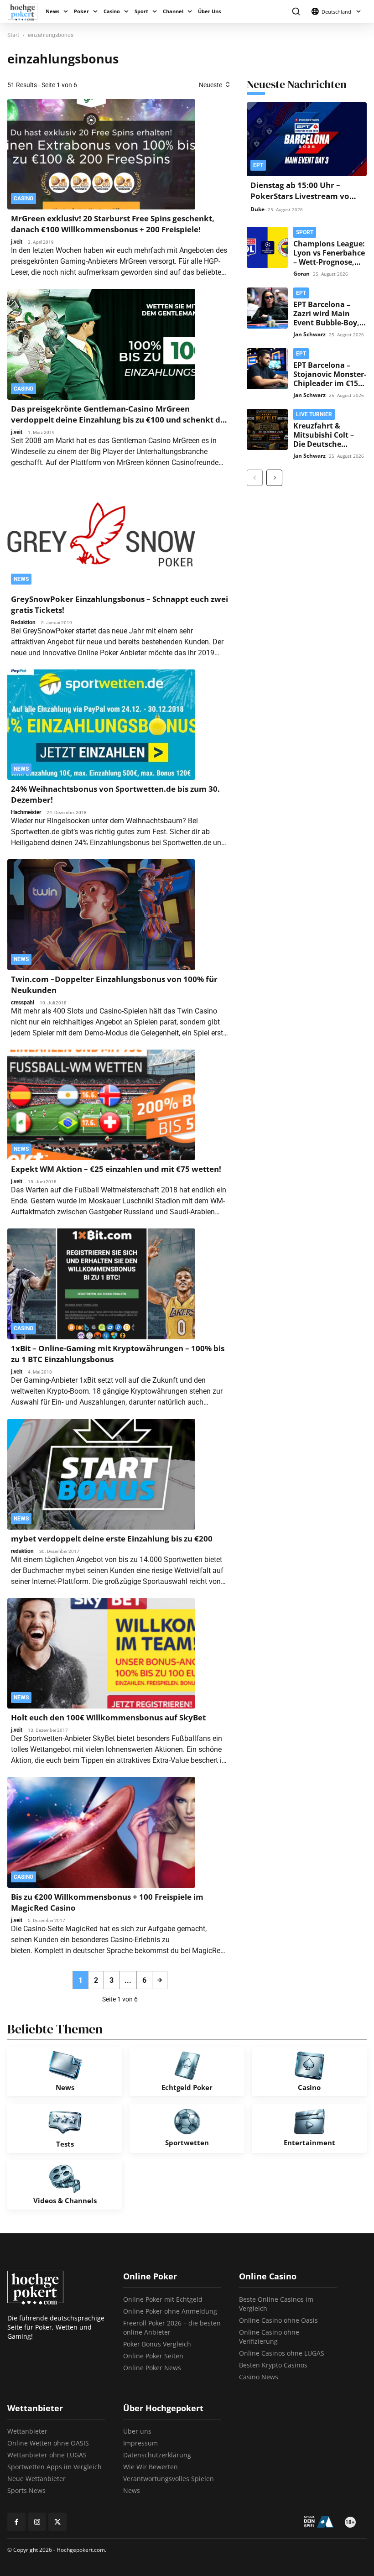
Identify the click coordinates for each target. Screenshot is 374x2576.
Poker (81, 11)
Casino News (259, 2377)
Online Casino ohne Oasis (278, 2320)
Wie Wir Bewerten (151, 2467)
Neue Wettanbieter (36, 2479)
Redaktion (23, 622)
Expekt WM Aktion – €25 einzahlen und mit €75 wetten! (116, 1169)
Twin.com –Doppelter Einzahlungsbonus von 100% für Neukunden (114, 985)
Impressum (140, 2443)
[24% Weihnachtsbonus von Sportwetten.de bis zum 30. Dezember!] (101, 725)
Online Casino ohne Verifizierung (269, 2337)
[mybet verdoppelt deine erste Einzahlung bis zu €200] (101, 1474)
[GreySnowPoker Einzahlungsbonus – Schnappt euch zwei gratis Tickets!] (101, 535)
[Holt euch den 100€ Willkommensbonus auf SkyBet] (101, 1654)
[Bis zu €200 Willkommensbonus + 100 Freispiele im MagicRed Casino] (101, 1832)
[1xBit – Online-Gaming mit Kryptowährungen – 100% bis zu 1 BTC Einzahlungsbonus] (101, 1284)
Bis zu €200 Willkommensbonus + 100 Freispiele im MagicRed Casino (107, 1902)
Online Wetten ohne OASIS (48, 2443)
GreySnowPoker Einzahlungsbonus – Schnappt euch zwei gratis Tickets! (119, 604)
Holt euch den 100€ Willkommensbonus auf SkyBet (108, 1717)
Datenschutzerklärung (157, 2455)
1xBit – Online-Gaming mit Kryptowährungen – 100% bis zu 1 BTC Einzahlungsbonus (118, 1354)
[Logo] (25, 12)
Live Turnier (314, 414)
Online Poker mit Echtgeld (163, 2299)
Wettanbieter (27, 2431)
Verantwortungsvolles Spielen (169, 2479)
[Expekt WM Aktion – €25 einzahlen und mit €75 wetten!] (101, 1105)
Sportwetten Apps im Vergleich (55, 2467)
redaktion (22, 1551)
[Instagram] (37, 2522)
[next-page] (160, 1980)
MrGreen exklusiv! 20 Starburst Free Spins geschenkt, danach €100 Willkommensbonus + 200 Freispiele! (113, 224)
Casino (112, 11)
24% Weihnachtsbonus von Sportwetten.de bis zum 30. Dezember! (115, 794)
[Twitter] (57, 2522)
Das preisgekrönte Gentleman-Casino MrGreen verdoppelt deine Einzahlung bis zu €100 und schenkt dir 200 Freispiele (119, 414)
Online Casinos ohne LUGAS (282, 2353)
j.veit (17, 242)
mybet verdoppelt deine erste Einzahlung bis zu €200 (112, 1539)
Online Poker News (152, 2368)
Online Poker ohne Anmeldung (170, 2311)
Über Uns (209, 11)
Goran (301, 274)
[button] (296, 12)
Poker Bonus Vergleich (157, 2344)
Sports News (26, 2490)
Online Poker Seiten (153, 2356)
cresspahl (23, 1003)
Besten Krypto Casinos (273, 2365)
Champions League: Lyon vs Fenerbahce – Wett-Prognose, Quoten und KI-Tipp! (329, 262)
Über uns (137, 2431)
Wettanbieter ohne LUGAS (47, 2455)
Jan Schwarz (309, 334)
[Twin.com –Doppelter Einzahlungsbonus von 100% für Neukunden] (101, 915)
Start (13, 35)
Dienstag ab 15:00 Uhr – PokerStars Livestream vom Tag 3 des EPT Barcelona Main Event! (304, 201)
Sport (141, 11)
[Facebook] (16, 2522)
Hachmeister (26, 812)
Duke (257, 209)
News (52, 11)
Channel (173, 11)
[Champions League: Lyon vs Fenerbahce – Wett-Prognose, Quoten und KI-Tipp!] (267, 247)
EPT (258, 165)
